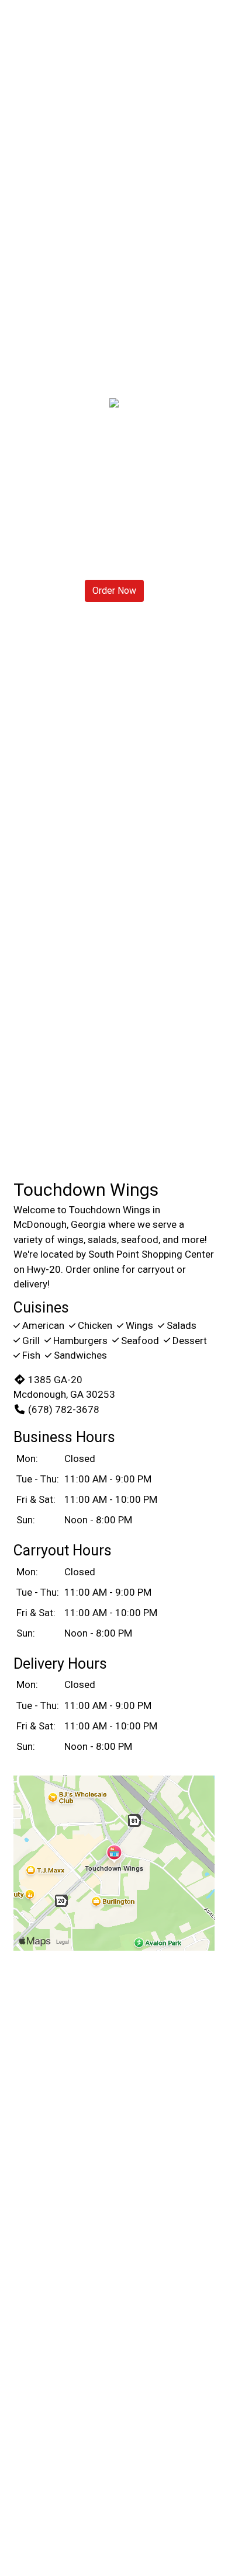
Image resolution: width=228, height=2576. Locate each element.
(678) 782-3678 (64, 1409)
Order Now (114, 591)
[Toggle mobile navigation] (211, 26)
